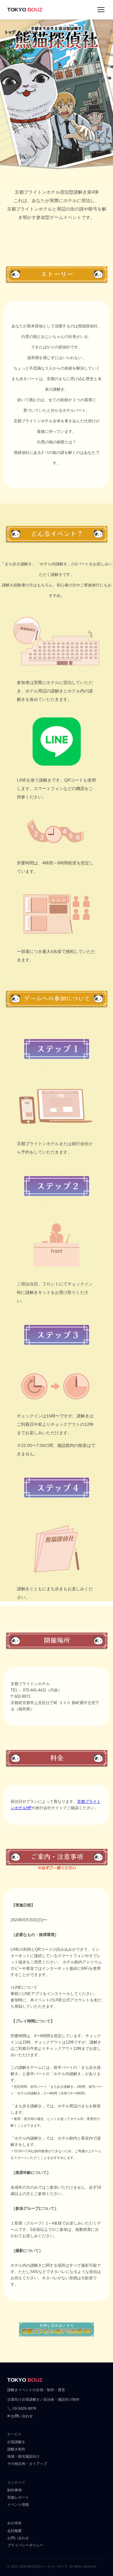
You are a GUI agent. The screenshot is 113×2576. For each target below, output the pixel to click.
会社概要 (14, 2531)
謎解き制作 (16, 2449)
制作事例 (14, 2490)
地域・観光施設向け (24, 2456)
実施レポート (18, 2497)
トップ (10, 32)
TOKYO (25, 10)
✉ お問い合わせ (20, 2416)
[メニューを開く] (101, 10)
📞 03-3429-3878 (22, 2409)
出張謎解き (16, 2442)
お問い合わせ (18, 2538)
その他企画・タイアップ (27, 2464)
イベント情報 (18, 2505)
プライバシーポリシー (25, 2545)
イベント (31, 32)
